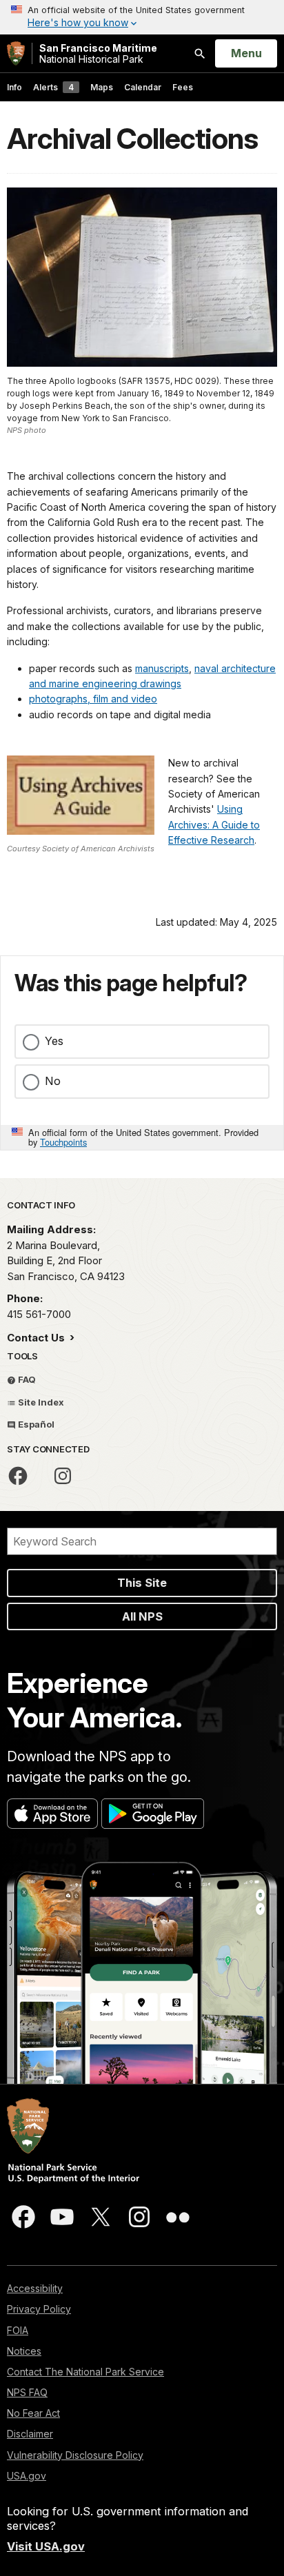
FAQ (26, 1379)
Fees (183, 87)
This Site (142, 1583)
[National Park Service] (16, 53)
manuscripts (162, 668)
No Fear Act (33, 2413)
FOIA (18, 2330)
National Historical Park (98, 53)
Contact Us (37, 1338)
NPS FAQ (27, 2392)
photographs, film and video (93, 699)
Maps (102, 87)
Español (35, 1424)
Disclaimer (30, 2434)
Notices (24, 2351)
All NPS (142, 1616)
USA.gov (27, 2476)
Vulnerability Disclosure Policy (75, 2455)
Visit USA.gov (46, 2546)
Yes (54, 1041)
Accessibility (35, 2288)
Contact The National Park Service (85, 2372)
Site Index (40, 1402)
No (53, 1081)
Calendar (143, 87)
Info (14, 87)
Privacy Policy (39, 2309)
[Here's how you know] (142, 17)
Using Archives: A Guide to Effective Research (214, 824)
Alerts (53, 87)
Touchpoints (63, 1142)
